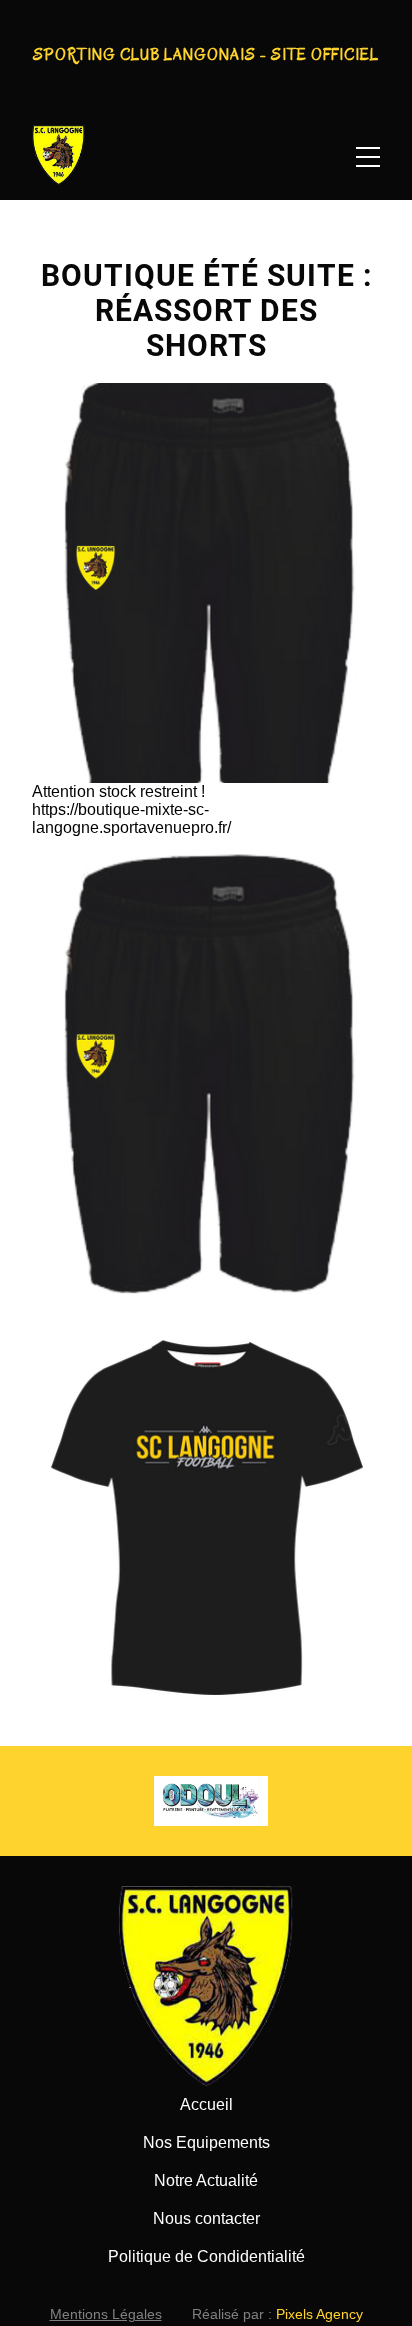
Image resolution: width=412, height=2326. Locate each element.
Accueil (206, 2104)
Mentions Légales (106, 2314)
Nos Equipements (206, 2142)
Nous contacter (206, 2218)
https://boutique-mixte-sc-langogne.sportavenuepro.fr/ (131, 818)
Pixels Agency (319, 2314)
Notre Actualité (206, 2180)
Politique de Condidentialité (206, 2256)
